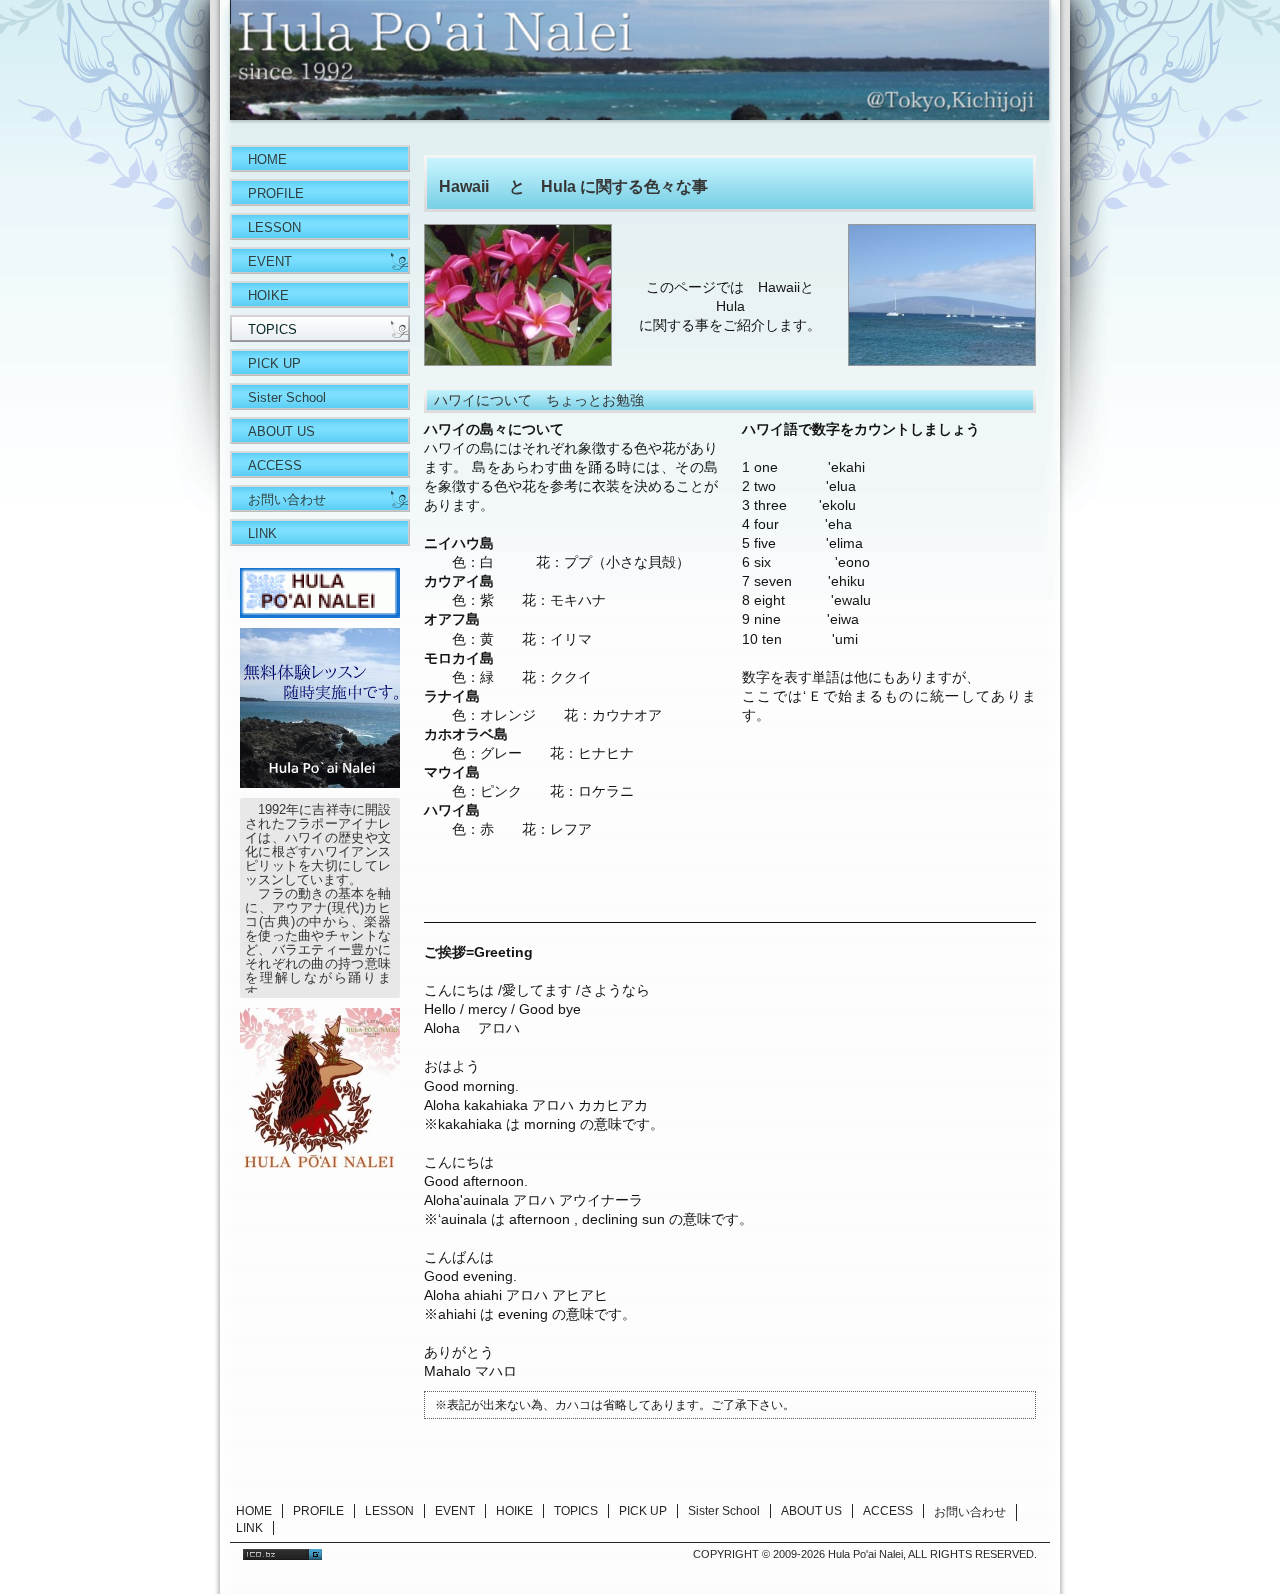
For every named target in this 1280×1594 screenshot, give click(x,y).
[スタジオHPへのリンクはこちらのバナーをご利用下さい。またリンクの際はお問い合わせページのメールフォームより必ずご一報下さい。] (320, 612)
